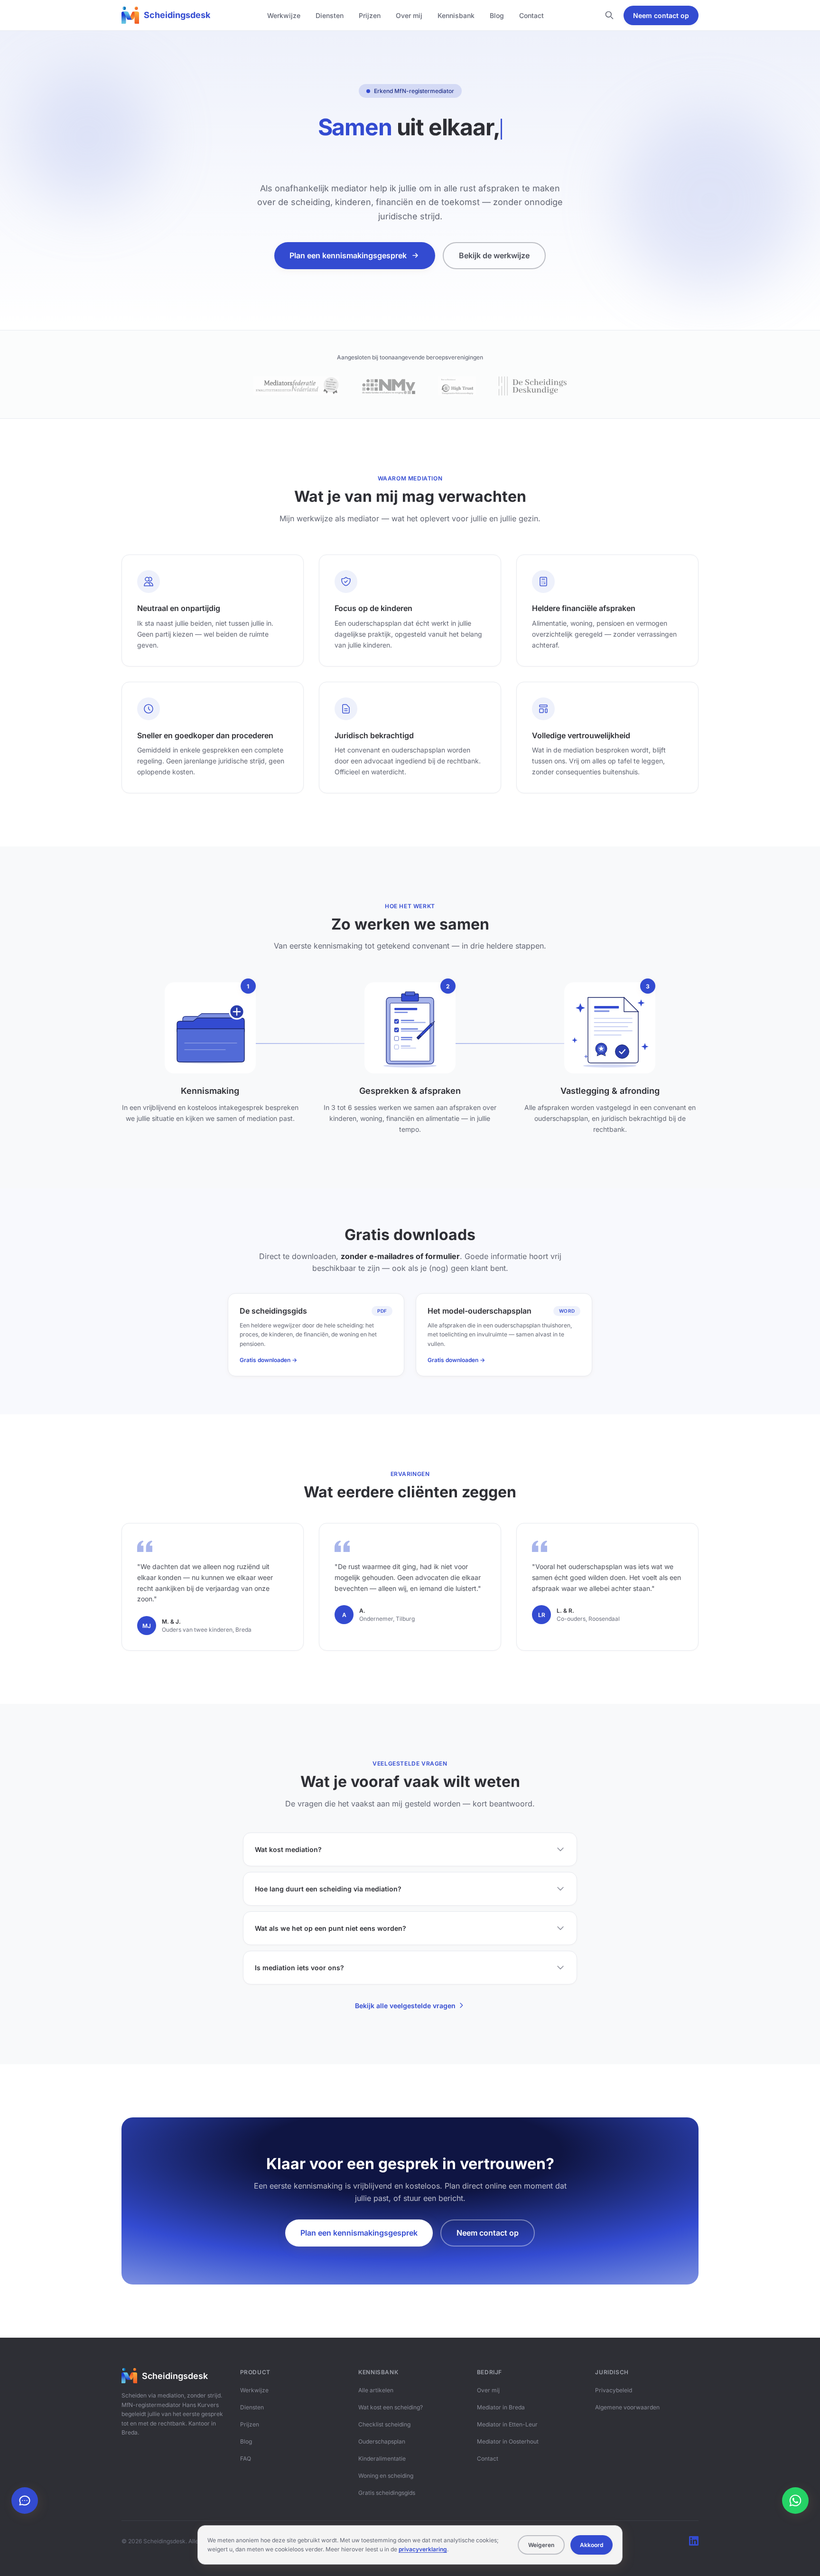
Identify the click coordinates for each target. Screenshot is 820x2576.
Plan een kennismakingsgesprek (348, 255)
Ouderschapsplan (382, 2441)
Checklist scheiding (384, 2424)
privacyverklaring (423, 2549)
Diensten (330, 15)
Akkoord (592, 2545)
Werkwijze (284, 15)
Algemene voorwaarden (627, 2407)
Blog (497, 15)
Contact (531, 15)
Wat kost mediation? (288, 1849)
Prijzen (370, 15)
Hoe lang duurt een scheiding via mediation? (328, 1889)
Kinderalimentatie (382, 2458)
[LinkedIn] (694, 2541)
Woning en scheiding (386, 2476)
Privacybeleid (614, 2390)
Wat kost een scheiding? (391, 2407)
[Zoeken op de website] (609, 15)
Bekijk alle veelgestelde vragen (405, 2006)
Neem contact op (661, 15)
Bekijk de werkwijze (494, 255)
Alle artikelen (376, 2390)
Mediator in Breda (501, 2407)
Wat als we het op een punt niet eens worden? (331, 1928)
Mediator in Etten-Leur (507, 2424)
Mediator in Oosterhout (508, 2441)
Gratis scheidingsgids (387, 2493)
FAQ (246, 2458)
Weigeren (541, 2545)
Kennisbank (456, 15)
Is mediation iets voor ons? (299, 1968)
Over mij (409, 15)
